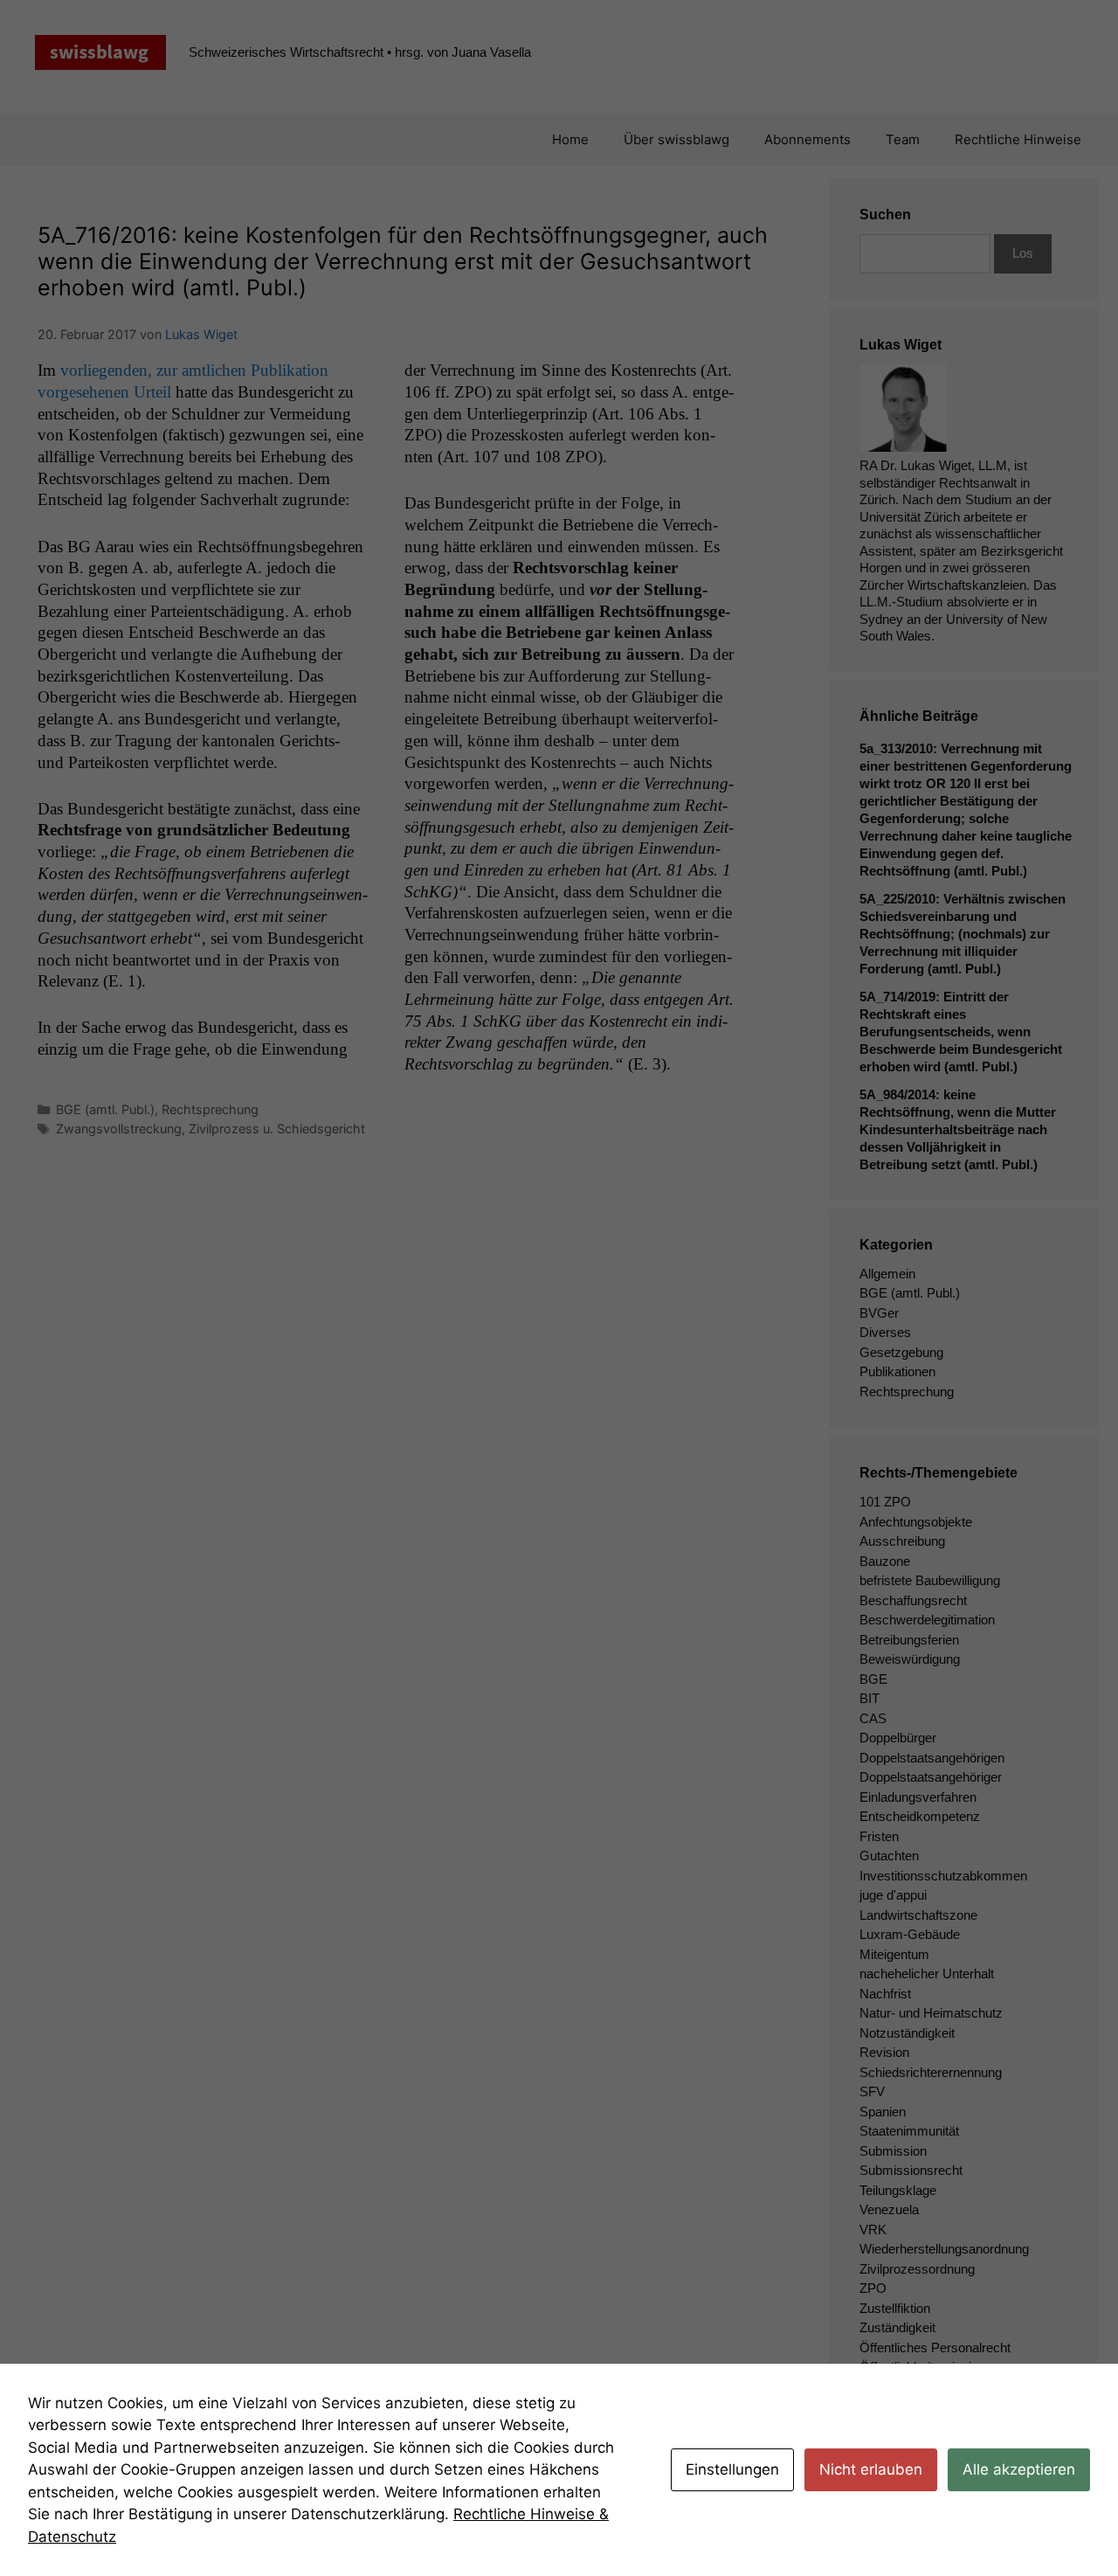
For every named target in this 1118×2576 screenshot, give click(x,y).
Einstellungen (732, 2469)
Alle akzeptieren (1019, 2469)
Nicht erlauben (871, 2469)
